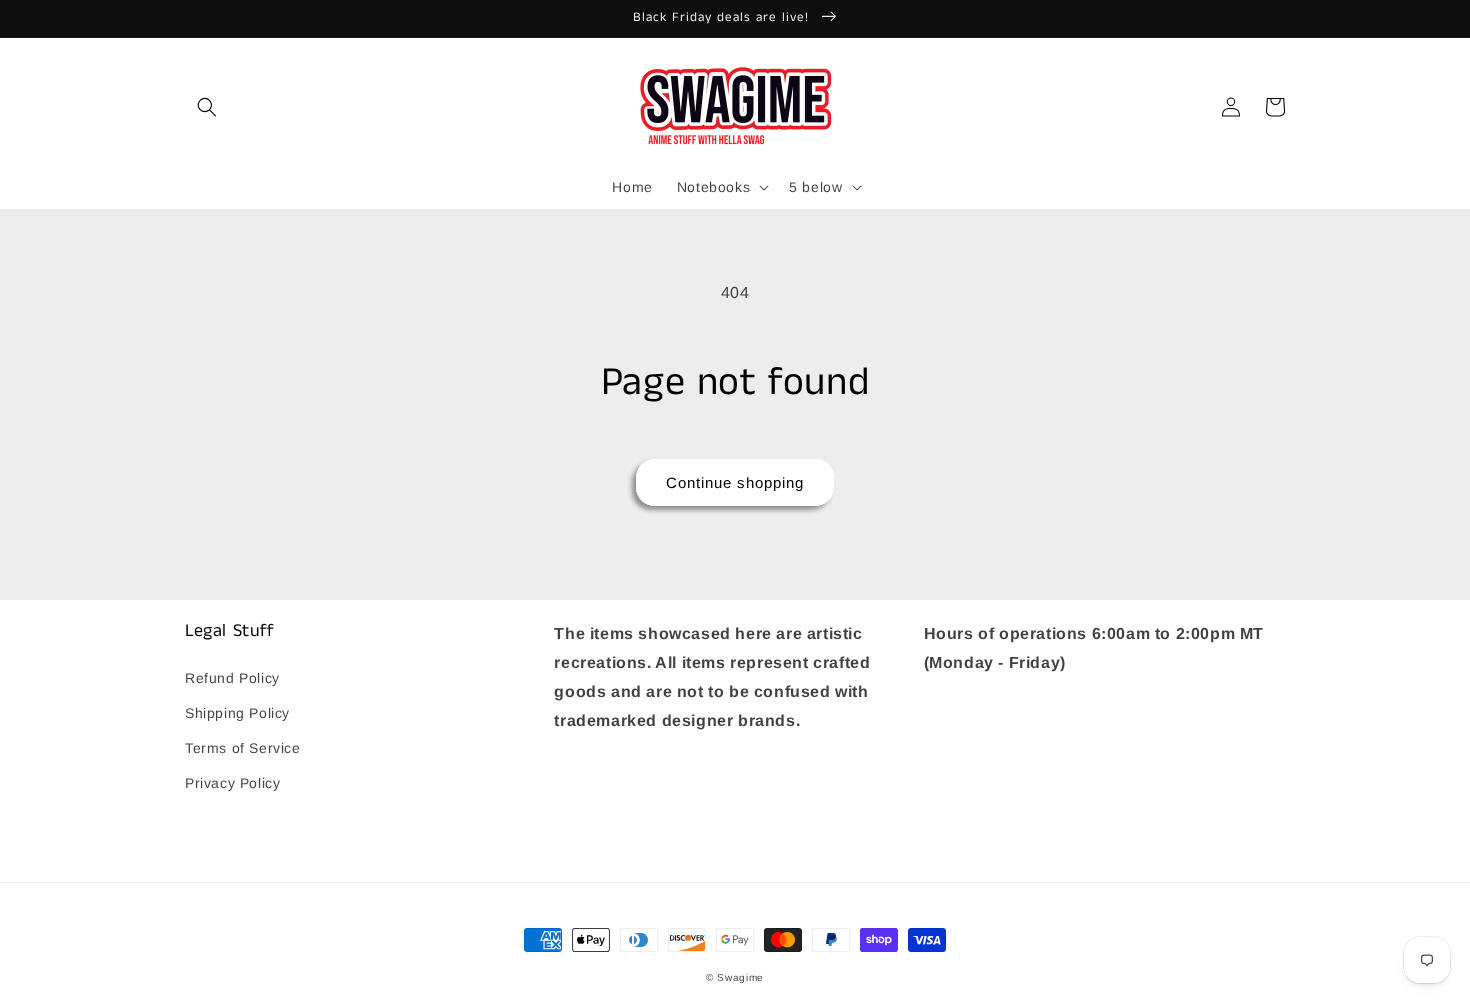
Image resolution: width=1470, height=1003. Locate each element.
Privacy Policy (232, 783)
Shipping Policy (237, 713)
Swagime (740, 977)
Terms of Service (243, 748)
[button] (207, 107)
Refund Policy (232, 678)
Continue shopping (735, 482)
